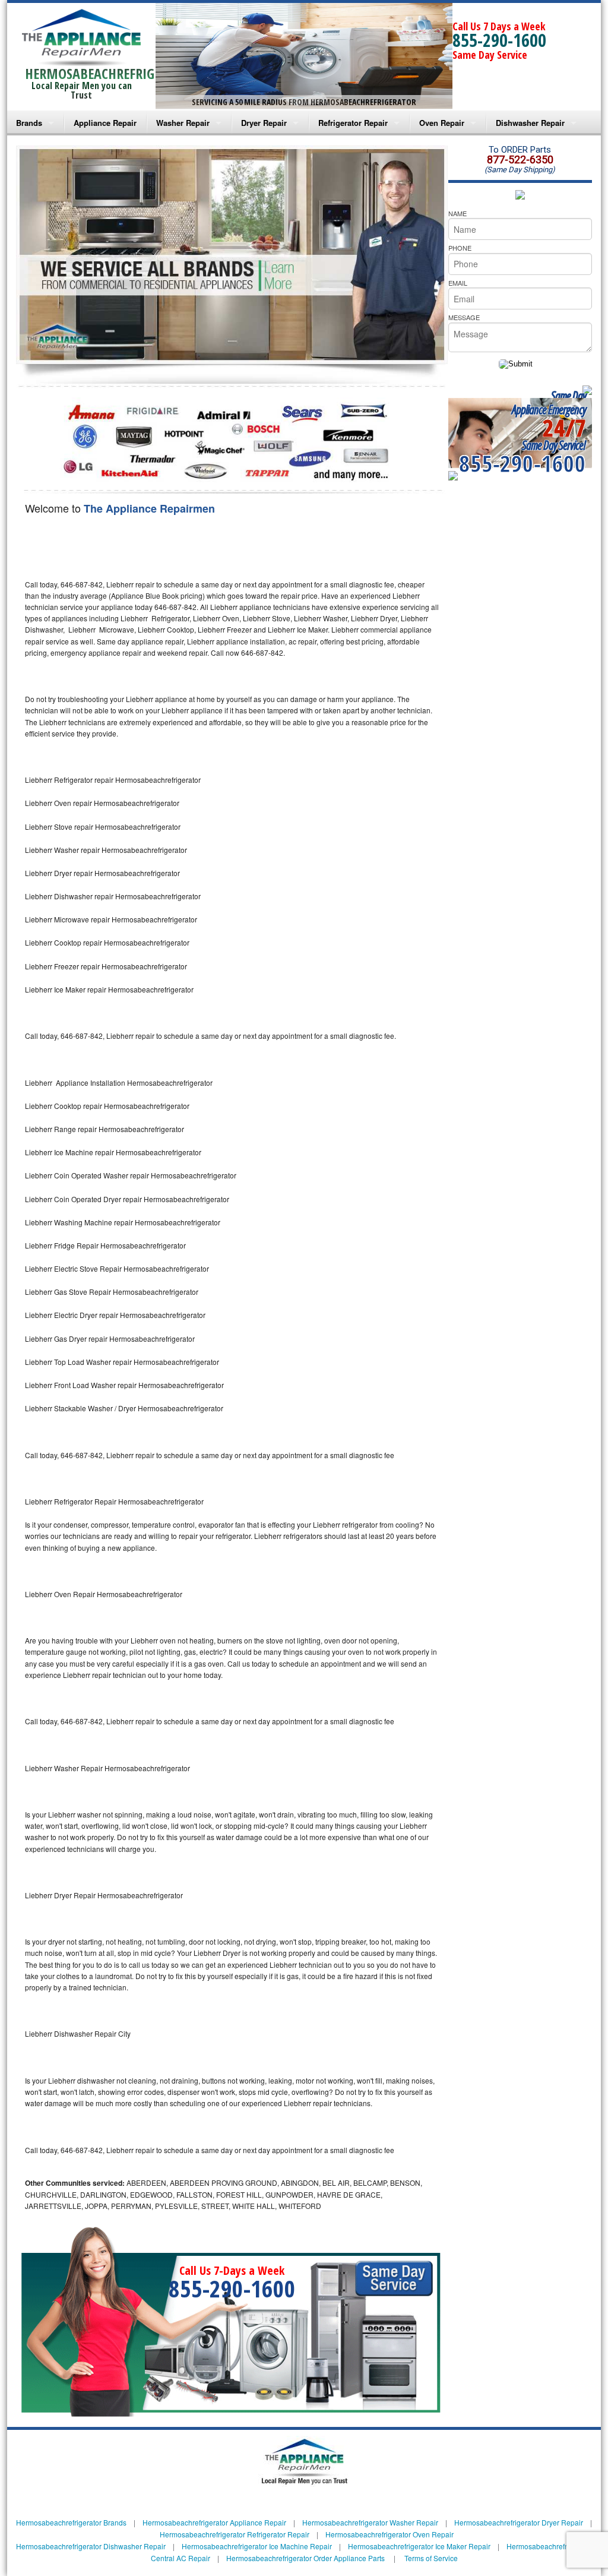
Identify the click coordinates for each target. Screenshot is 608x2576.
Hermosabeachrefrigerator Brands (71, 2522)
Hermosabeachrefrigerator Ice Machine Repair (257, 2546)
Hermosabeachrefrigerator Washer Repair (370, 2522)
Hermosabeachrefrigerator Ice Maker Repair (419, 2546)
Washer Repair (183, 123)
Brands (29, 123)
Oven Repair (442, 123)
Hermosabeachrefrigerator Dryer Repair (519, 2522)
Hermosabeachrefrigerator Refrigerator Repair (235, 2534)
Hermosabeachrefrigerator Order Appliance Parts (305, 2558)
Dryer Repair (264, 123)
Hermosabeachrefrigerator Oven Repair (389, 2534)
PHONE (460, 248)
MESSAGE (464, 317)
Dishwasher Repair (530, 123)
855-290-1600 (499, 40)
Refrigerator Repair (353, 123)
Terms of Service (431, 2558)
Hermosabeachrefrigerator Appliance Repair (214, 2522)
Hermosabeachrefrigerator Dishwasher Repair (91, 2546)
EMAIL (458, 283)
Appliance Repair (105, 123)
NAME (457, 213)
